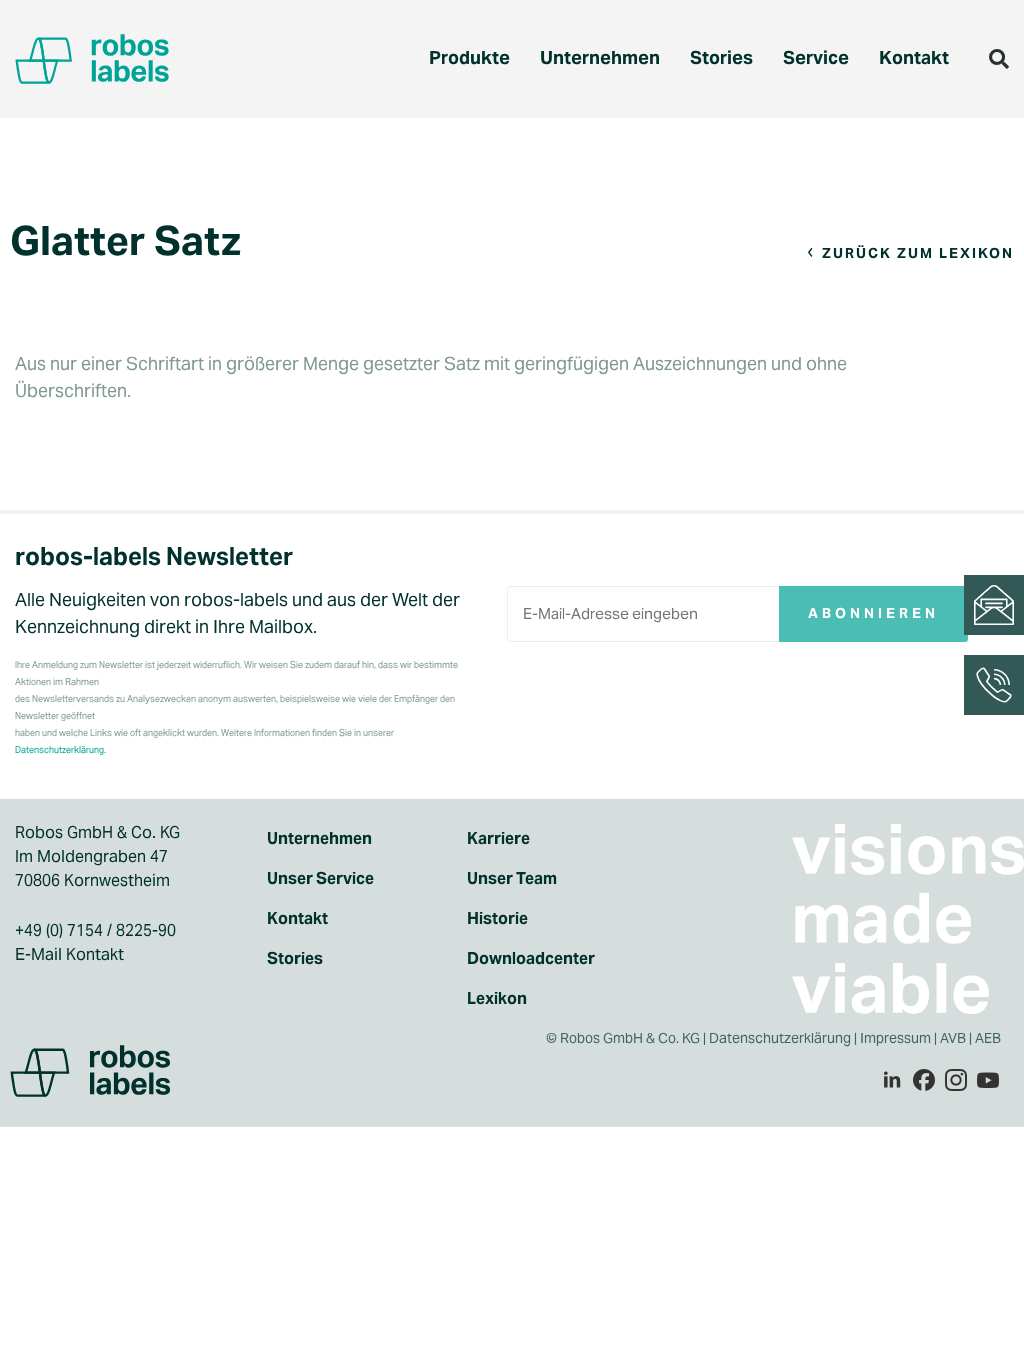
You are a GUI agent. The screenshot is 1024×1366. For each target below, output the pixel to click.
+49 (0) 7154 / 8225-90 (95, 930)
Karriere (498, 838)
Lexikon (497, 998)
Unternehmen (600, 57)
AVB (953, 1038)
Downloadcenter (531, 958)
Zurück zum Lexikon (918, 253)
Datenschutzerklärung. (60, 750)
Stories (721, 57)
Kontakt (914, 57)
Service (816, 57)
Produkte (469, 57)
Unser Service (320, 878)
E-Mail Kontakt (69, 954)
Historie (497, 918)
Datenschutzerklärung (780, 1038)
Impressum (895, 1038)
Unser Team (512, 878)
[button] (999, 59)
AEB (989, 1038)
